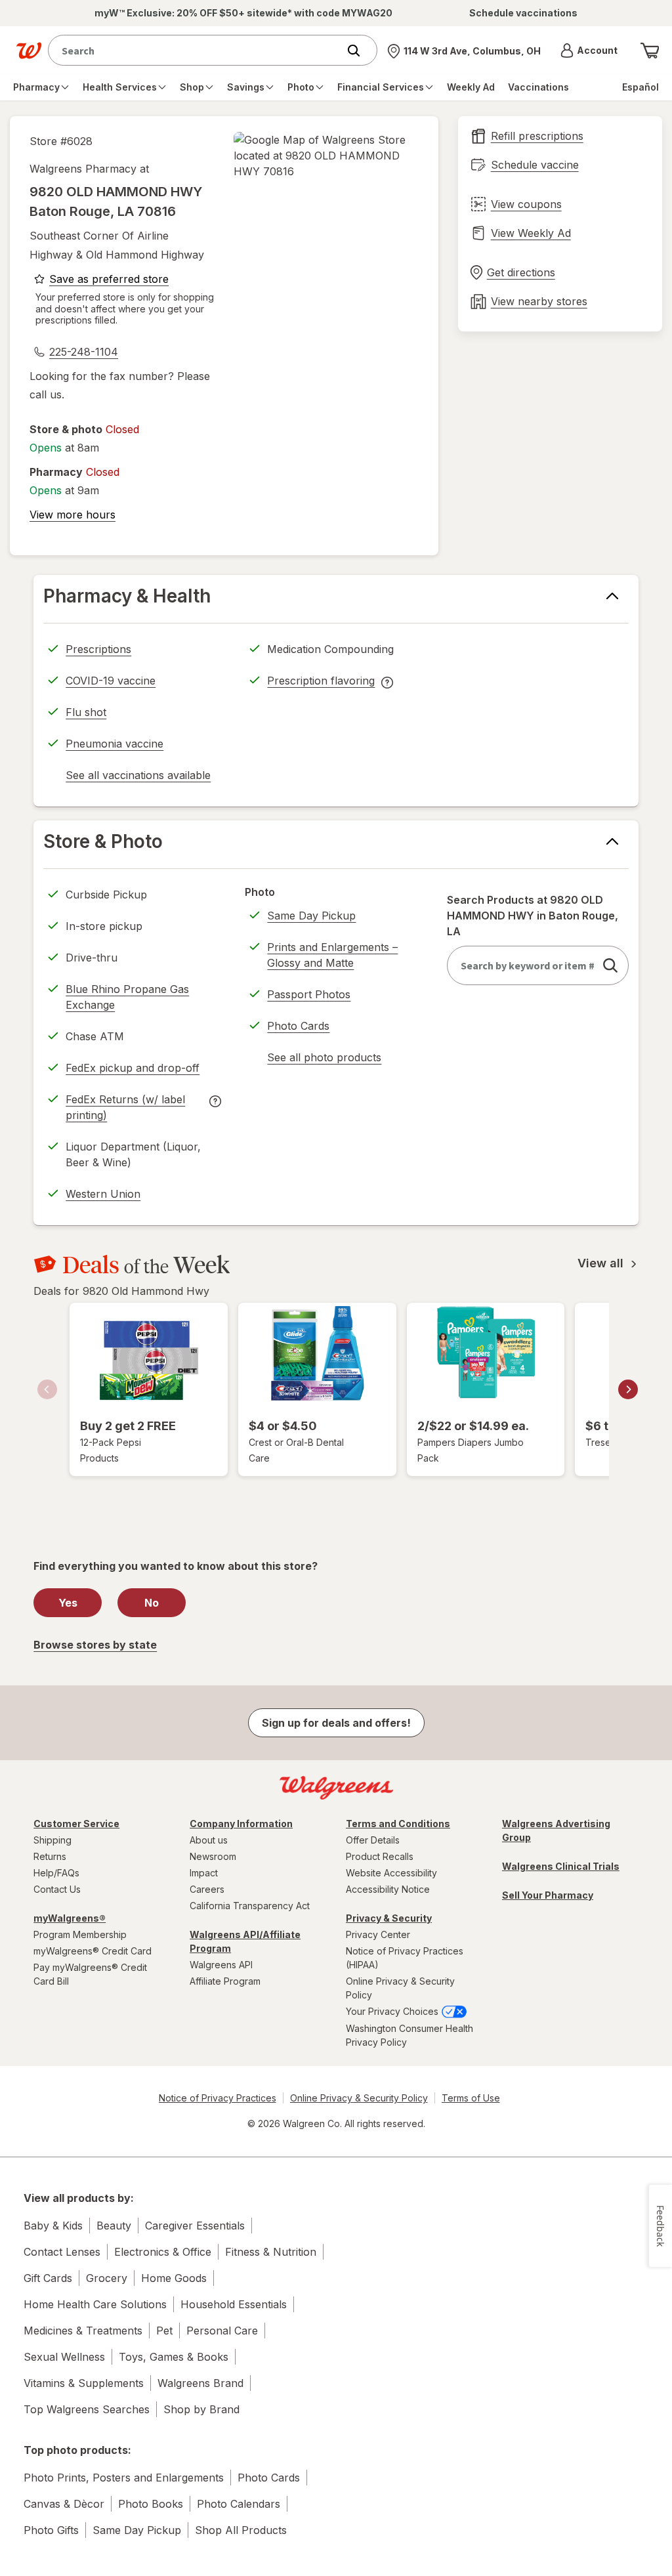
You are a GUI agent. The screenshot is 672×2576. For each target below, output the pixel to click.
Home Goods (174, 2278)
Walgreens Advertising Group (556, 1830)
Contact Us (57, 1889)
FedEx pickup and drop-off (133, 1070)
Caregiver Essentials (195, 2226)
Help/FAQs (56, 1873)
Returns (50, 1856)
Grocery (107, 2278)
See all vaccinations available (138, 777)
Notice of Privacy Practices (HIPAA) (405, 1958)
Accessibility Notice (388, 1889)
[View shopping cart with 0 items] (650, 51)
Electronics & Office (163, 2252)
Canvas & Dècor (64, 2504)
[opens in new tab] (326, 156)
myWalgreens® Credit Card (93, 1951)
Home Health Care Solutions (95, 2304)
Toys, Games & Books (174, 2357)
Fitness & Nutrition (271, 2252)
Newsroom (213, 1856)
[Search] (360, 51)
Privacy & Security (389, 1918)
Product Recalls (380, 1856)
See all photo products (324, 1059)
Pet (164, 2331)
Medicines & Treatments (83, 2331)
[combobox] (196, 50)
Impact (204, 1873)
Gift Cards (48, 2278)
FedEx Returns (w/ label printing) (125, 1109)
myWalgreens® (70, 1918)
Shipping (52, 1840)
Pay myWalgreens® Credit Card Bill (90, 1974)
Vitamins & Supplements (84, 2383)
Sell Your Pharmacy (548, 1895)
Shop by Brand (201, 2409)
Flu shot (86, 712)
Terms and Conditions (398, 1824)
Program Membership (80, 1934)
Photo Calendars (239, 2504)
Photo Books (151, 2504)
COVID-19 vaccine (111, 681)
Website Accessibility (391, 1873)
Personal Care (222, 2331)
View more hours (73, 515)
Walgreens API (221, 1965)
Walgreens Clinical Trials (561, 1866)
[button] (589, 51)
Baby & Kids (53, 2226)
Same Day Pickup (311, 916)
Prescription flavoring (321, 683)
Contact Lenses (62, 2252)
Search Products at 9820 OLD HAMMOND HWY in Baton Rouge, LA (533, 916)
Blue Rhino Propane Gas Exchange (127, 997)
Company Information (241, 1824)
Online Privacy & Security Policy (400, 1988)
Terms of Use (471, 2098)
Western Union (103, 1194)
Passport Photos (309, 994)
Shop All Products (241, 2530)
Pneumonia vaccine (115, 744)
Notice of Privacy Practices (218, 2098)
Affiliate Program (225, 1981)
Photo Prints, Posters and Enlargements (124, 2478)
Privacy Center (378, 1934)
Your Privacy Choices (393, 2011)
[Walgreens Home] (29, 51)
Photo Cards (298, 1026)
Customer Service (76, 1824)
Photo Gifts (51, 2530)
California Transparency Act (250, 1906)
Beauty (114, 2226)
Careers (207, 1889)
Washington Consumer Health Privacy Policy (409, 2035)
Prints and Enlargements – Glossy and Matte (332, 955)
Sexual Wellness (64, 2357)
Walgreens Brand (200, 2383)
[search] (610, 965)
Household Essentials (234, 2304)
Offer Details (373, 1840)
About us (209, 1840)
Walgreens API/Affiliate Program (245, 1941)
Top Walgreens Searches (87, 2409)
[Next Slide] (628, 1389)
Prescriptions (98, 649)
